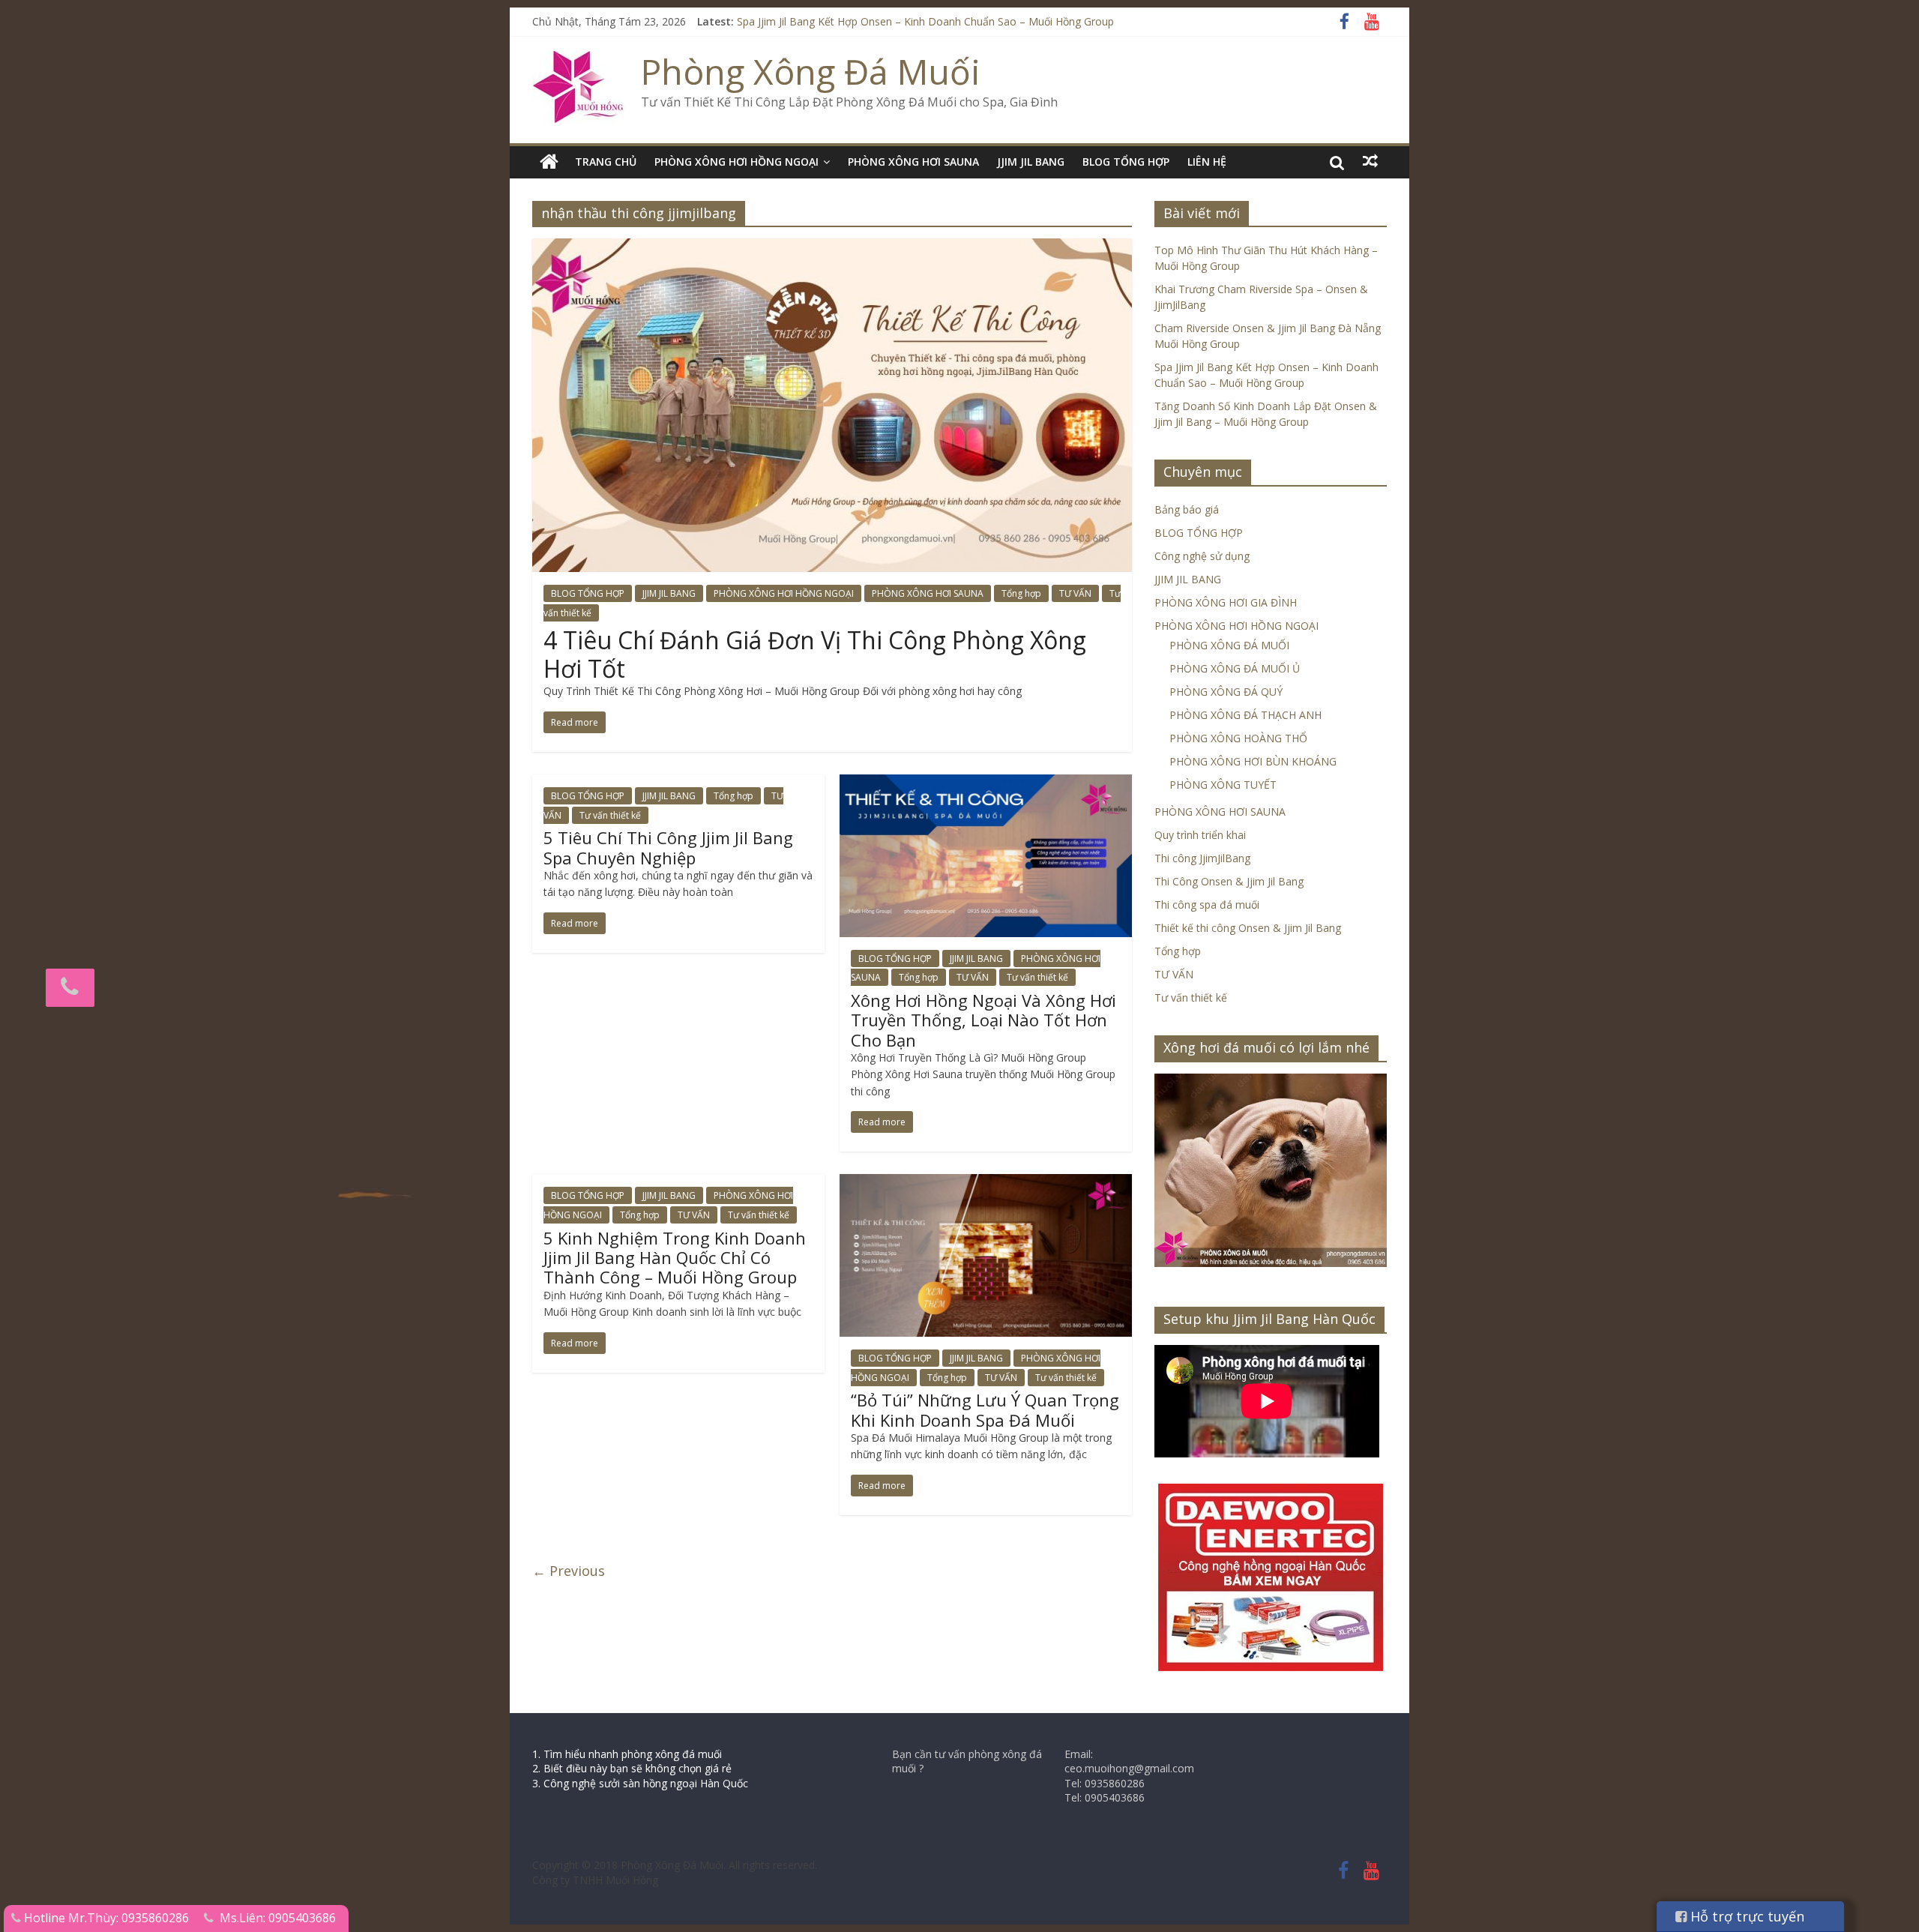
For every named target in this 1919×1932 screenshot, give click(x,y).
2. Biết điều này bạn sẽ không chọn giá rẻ (632, 1768)
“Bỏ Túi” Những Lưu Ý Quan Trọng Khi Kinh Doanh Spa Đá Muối (985, 1409)
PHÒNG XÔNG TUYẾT (1223, 785)
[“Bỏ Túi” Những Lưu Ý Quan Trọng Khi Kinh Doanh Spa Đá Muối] (986, 1183)
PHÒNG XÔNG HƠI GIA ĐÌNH (1226, 602)
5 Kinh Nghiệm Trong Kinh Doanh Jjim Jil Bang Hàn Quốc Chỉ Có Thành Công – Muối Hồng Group (675, 1258)
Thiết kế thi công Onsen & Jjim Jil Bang (1248, 928)
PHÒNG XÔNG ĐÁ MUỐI (1229, 645)
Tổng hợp (1021, 593)
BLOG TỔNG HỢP (1126, 162)
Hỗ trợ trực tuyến (1745, 1916)
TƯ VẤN (1075, 593)
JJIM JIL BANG (1031, 162)
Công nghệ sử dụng (1202, 556)
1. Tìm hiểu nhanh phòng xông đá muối (627, 1754)
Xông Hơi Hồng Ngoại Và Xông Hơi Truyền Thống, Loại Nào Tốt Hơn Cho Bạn (983, 1020)
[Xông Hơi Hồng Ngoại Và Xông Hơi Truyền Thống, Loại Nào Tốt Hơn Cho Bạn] (986, 783)
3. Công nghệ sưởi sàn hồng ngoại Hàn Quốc (640, 1783)
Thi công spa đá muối (1207, 905)
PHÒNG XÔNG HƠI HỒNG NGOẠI (736, 162)
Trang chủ (606, 162)
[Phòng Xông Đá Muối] (579, 60)
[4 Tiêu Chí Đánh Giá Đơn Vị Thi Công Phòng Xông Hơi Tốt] (832, 247)
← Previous (569, 1571)
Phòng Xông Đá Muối (811, 71)
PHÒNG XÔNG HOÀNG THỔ (1238, 738)
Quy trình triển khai (1200, 835)
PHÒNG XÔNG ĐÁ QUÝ (1226, 692)
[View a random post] (1370, 161)
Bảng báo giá (1187, 509)
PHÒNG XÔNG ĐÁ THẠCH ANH (1245, 715)
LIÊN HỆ (1207, 162)
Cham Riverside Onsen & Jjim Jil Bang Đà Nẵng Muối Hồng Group (894, 21)
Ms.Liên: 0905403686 (278, 1918)
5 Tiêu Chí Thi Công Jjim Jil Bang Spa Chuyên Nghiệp (668, 847)
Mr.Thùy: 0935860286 (129, 1918)
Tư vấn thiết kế (610, 815)
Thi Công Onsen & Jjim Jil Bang (1229, 881)
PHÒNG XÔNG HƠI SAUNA (913, 162)
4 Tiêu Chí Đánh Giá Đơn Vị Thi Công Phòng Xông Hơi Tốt (815, 654)
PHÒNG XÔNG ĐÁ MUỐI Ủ (1235, 668)
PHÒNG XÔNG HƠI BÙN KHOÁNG (1253, 761)
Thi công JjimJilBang (1202, 858)
